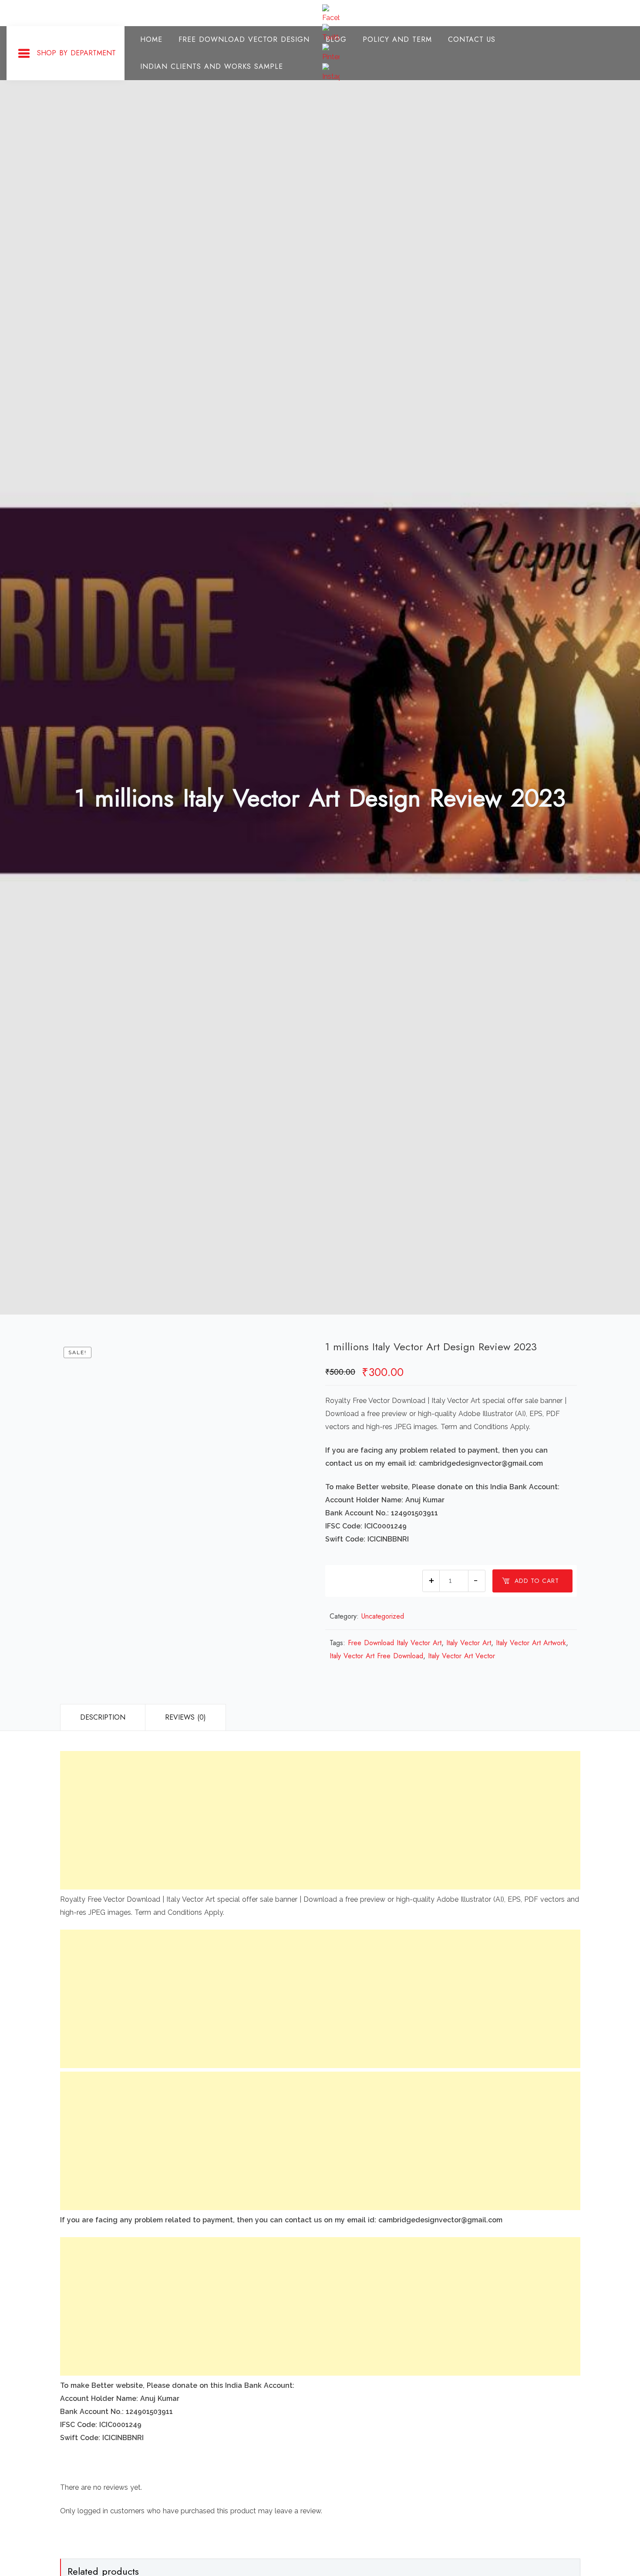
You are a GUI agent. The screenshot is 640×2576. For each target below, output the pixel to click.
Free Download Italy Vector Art (395, 1643)
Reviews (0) (185, 1717)
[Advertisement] (320, 1820)
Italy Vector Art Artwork (531, 1643)
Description (103, 1717)
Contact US (472, 39)
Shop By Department (76, 53)
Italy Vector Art (469, 1643)
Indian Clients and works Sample (212, 66)
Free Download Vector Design (244, 39)
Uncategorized (383, 1616)
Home (151, 39)
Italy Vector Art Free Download (376, 1656)
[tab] (103, 1717)
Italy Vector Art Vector (461, 1656)
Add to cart (537, 1581)
